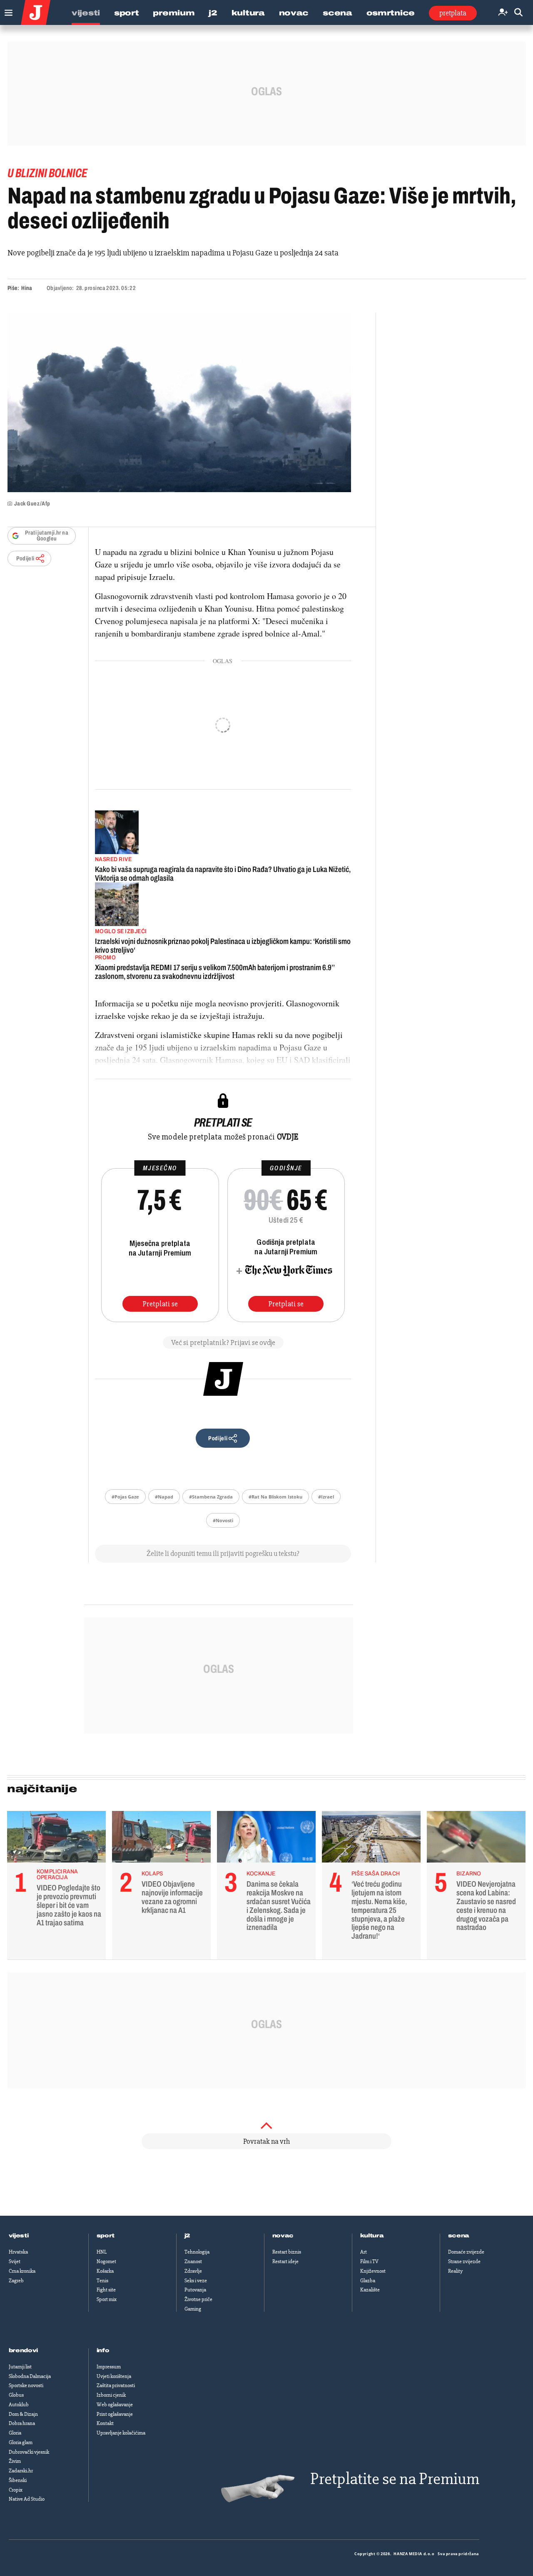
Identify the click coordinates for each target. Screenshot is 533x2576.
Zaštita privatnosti (116, 2385)
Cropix (16, 2490)
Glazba (368, 2281)
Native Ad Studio (27, 2499)
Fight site (106, 2290)
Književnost (373, 2271)
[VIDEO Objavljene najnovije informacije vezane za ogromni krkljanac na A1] (161, 1839)
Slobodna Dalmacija (30, 2376)
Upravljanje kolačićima (121, 2433)
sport (106, 2236)
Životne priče (198, 2299)
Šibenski (18, 2480)
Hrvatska (18, 2252)
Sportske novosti (26, 2385)
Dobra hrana (22, 2423)
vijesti (19, 2236)
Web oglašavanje (115, 2405)
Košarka (105, 2271)
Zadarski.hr (21, 2471)
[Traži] (518, 13)
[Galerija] (179, 402)
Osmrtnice (391, 13)
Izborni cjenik (111, 2395)
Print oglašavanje (115, 2414)
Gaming (193, 2309)
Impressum (109, 2367)
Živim (15, 2461)
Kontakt (105, 2423)
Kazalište (370, 2290)
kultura (372, 2236)
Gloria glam (21, 2442)
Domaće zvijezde (466, 2252)
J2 (213, 13)
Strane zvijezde (464, 2261)
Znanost (193, 2261)
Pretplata (453, 13)
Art (364, 2252)
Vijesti (86, 13)
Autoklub (19, 2405)
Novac (294, 13)
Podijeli (25, 559)
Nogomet (106, 2261)
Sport (127, 13)
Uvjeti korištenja (114, 2376)
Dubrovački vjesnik (29, 2452)
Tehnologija (197, 2252)
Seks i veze (196, 2281)
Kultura (248, 13)
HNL (102, 2252)
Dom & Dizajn (23, 2414)
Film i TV (369, 2261)
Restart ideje (285, 2261)
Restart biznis (287, 2252)
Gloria (15, 2433)
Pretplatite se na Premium (395, 2479)
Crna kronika (22, 2271)
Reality (455, 2271)
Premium (174, 13)
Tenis (102, 2281)
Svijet (15, 2261)
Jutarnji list (20, 2367)
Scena (337, 13)
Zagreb (16, 2281)
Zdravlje (193, 2271)
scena (459, 2236)
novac (283, 2236)
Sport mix (107, 2299)
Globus (16, 2395)
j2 (187, 2236)
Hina (26, 288)
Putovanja (195, 2290)
